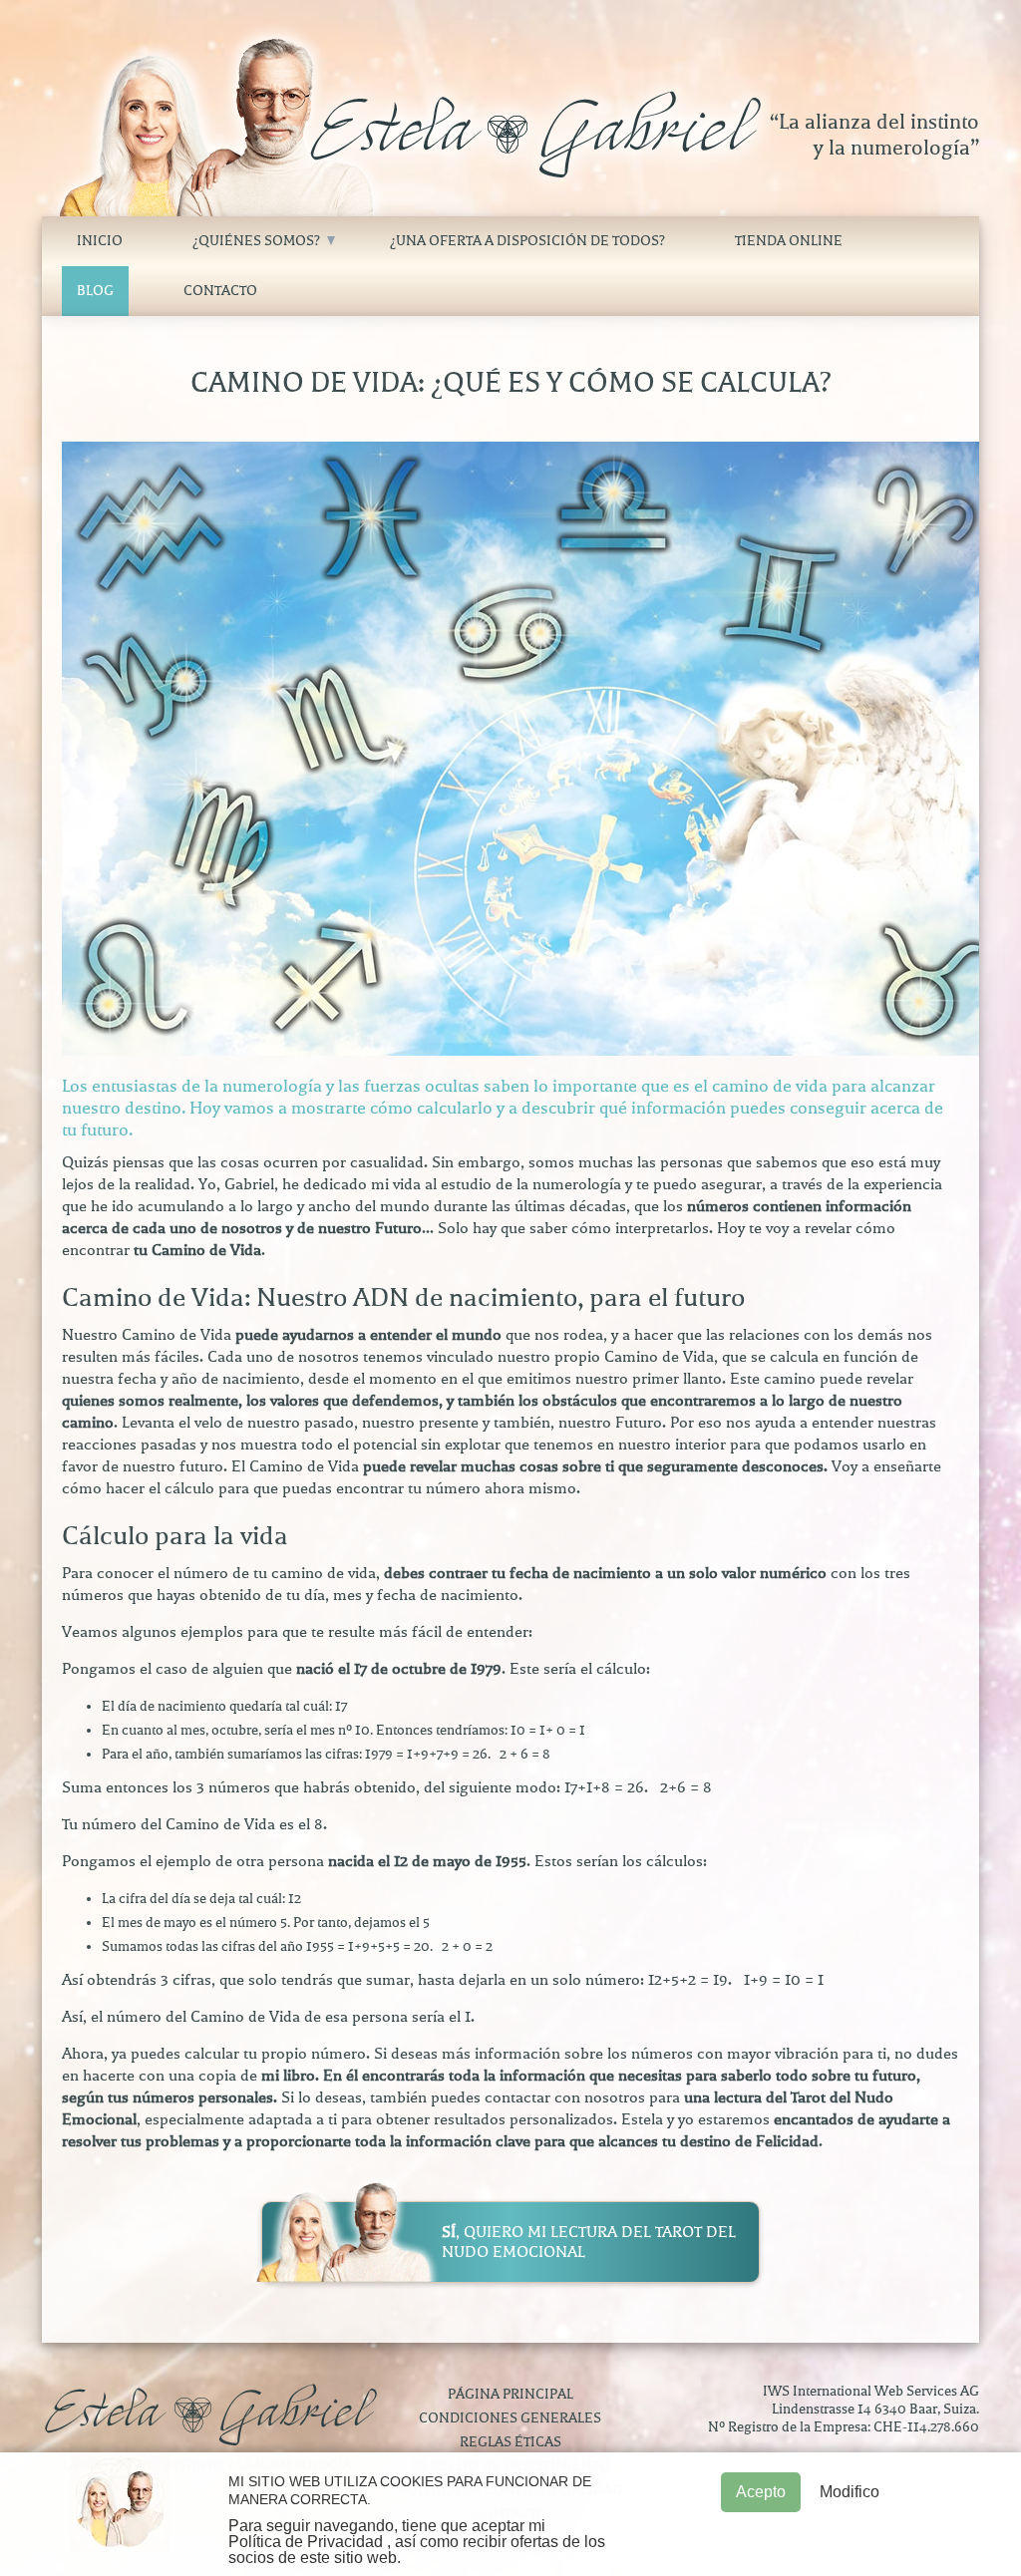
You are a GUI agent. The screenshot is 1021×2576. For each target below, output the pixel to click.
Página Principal (510, 2394)
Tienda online (789, 241)
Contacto (220, 291)
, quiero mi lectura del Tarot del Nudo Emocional (589, 2242)
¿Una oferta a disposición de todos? (527, 241)
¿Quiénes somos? (256, 241)
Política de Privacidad (306, 2542)
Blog (95, 291)
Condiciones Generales (510, 2418)
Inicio (100, 241)
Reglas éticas (510, 2442)
